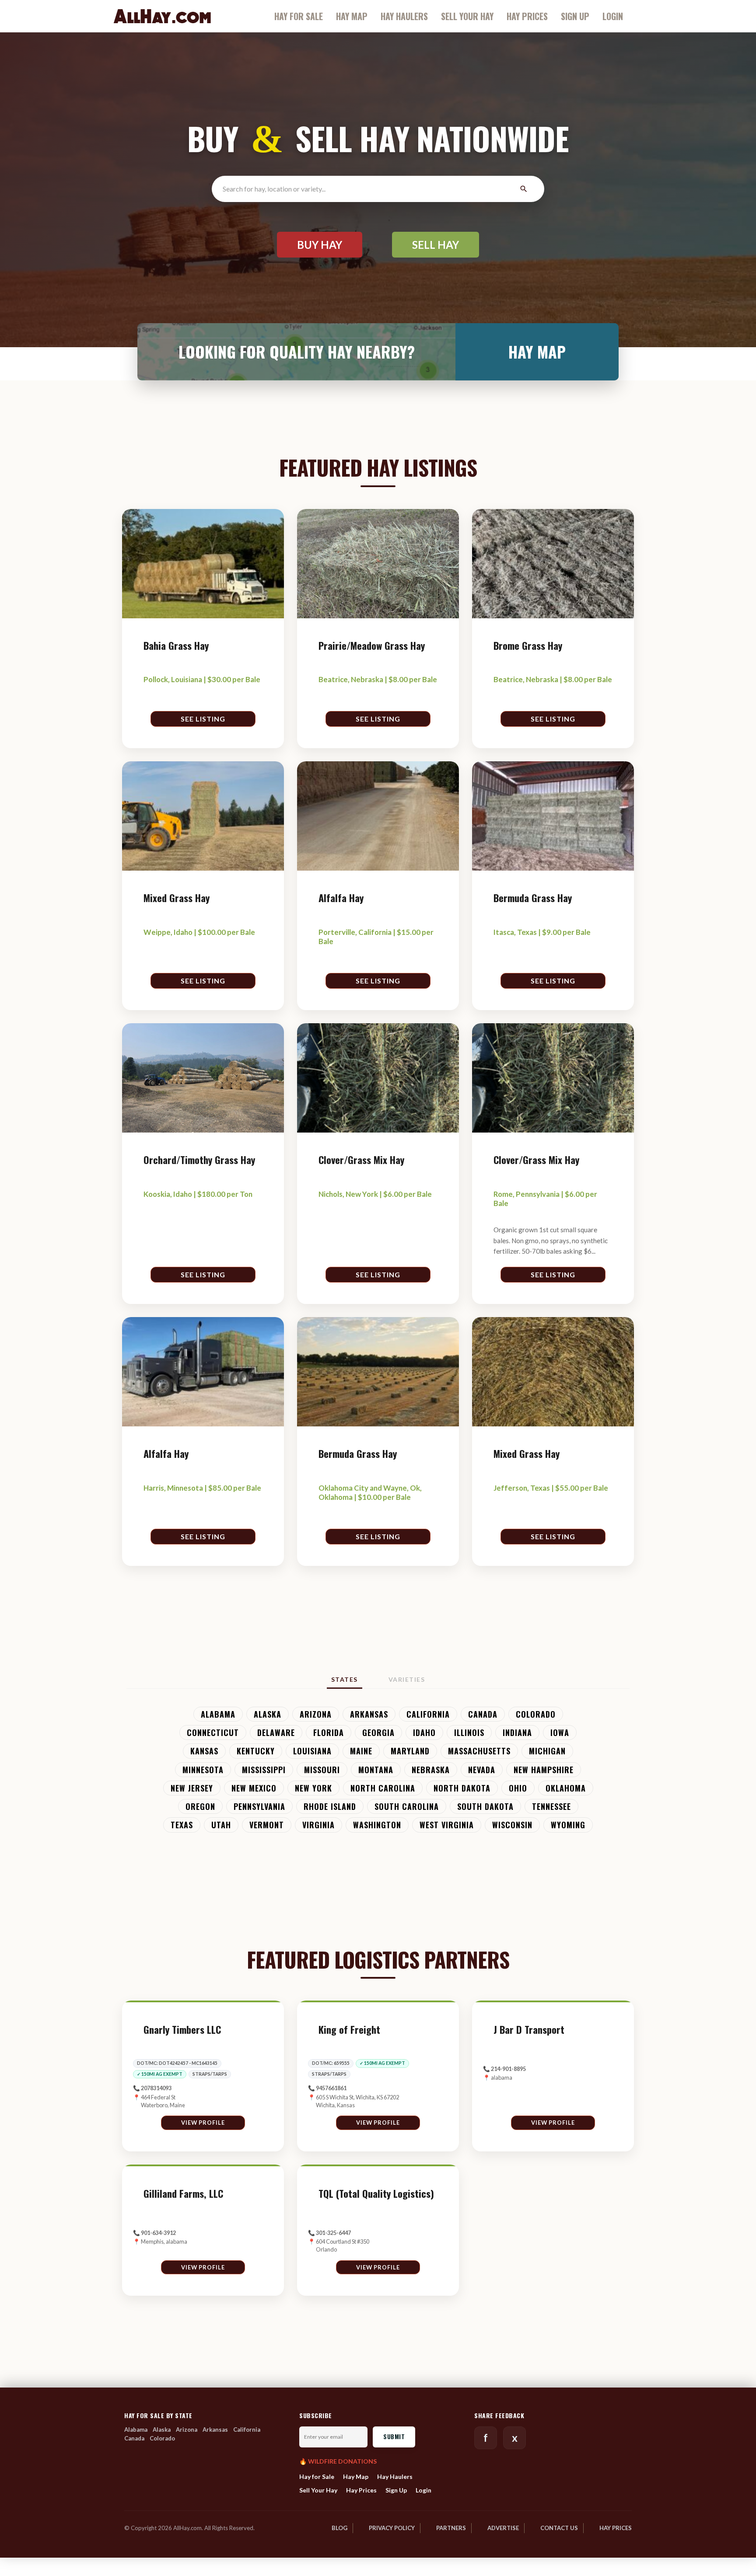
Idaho (424, 1732)
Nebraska (431, 1769)
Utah (221, 1825)
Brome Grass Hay (528, 646)
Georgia (378, 1732)
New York (313, 1788)
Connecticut (213, 1732)
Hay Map (352, 16)
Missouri (322, 1769)
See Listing (203, 719)
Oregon (200, 1806)
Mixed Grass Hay (177, 898)
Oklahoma (566, 1788)
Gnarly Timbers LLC (182, 2030)
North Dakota (462, 1788)
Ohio (518, 1788)
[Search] (523, 189)
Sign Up (575, 16)
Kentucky (256, 1751)
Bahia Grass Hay (176, 646)
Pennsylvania (259, 1806)
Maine (361, 1751)
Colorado (536, 1714)
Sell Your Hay (467, 16)
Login (613, 16)
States (345, 1679)
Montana (376, 1769)
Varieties (407, 1679)
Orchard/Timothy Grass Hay (199, 1160)
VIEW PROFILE (203, 2123)
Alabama (218, 1714)
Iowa (560, 1732)
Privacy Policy (392, 2528)
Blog (339, 2528)
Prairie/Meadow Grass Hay (372, 646)
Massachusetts (479, 1751)
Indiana (517, 1732)
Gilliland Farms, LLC (183, 2194)
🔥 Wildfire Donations (338, 2461)
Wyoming (568, 1825)
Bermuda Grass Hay (533, 898)
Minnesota (203, 1769)
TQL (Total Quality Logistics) (376, 2194)
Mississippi (264, 1769)
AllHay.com (162, 16)
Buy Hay (320, 245)
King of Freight (349, 2030)
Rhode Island (330, 1806)
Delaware (276, 1732)
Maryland (410, 1751)
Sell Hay (436, 245)
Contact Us (559, 2528)
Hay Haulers (404, 16)
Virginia (318, 1825)
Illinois (469, 1732)
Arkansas (369, 1714)
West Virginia (447, 1825)
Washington (377, 1825)
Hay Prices (527, 16)
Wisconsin (512, 1825)
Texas (182, 1825)
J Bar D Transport (529, 2030)
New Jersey (192, 1788)
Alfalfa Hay (341, 898)
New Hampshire (544, 1769)
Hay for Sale (299, 16)
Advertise (503, 2528)
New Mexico (254, 1788)
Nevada (482, 1769)
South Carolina (407, 1806)
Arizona (316, 1714)
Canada (483, 1714)
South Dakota (485, 1806)
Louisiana (312, 1751)
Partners (451, 2528)
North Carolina (383, 1788)
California (428, 1714)
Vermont (267, 1825)
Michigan (547, 1751)
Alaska (268, 1714)
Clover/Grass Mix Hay (361, 1160)
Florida (329, 1732)
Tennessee (551, 1806)
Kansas (204, 1751)
